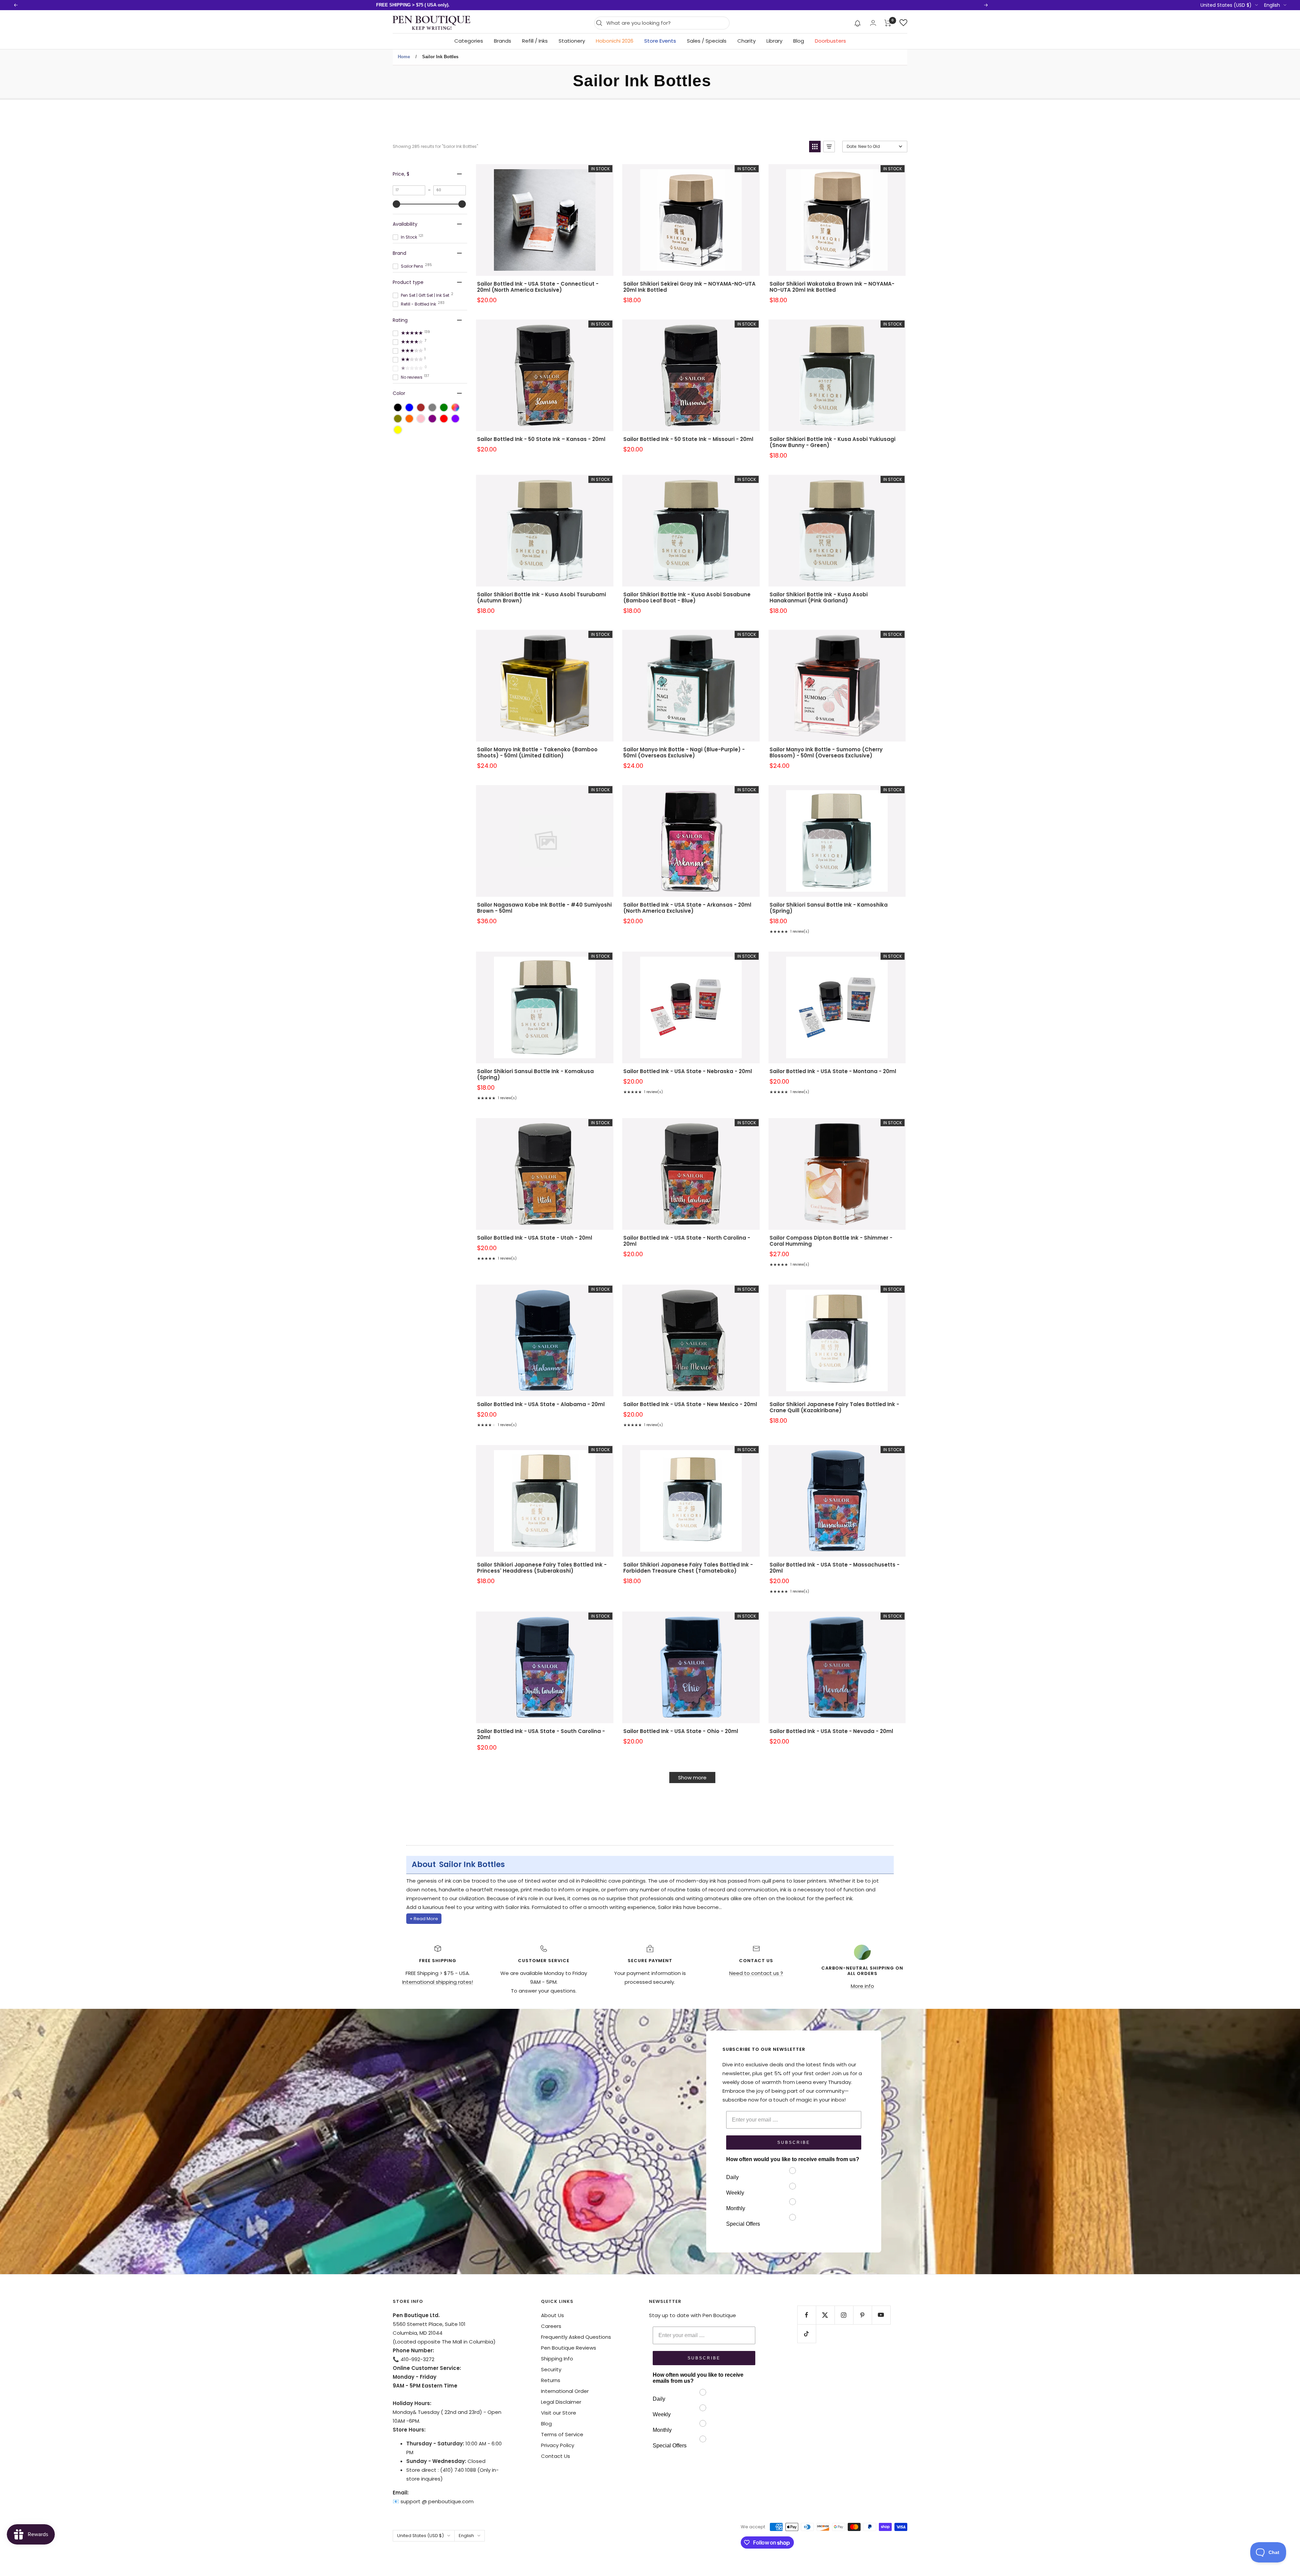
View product (545, 229)
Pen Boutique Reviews (569, 2348)
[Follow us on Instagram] (844, 2315)
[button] (858, 23)
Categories (469, 41)
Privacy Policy (558, 2445)
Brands (503, 41)
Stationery (572, 41)
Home (404, 57)
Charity (746, 41)
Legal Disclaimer (561, 2402)
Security (551, 2369)
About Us (552, 2315)
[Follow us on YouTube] (881, 2315)
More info (862, 1986)
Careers (551, 2326)
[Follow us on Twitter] (825, 2315)
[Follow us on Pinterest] (862, 2315)
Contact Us (556, 2456)
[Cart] (888, 23)
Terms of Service (562, 2434)
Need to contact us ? (756, 1973)
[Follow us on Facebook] (807, 2315)
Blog (799, 41)
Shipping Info (557, 2359)
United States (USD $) (1226, 5)
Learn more (495, 5)
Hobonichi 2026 (615, 41)
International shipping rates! (438, 1982)
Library (774, 41)
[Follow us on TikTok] (807, 2334)
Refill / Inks (535, 41)
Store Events (660, 41)
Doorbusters (830, 41)
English (1272, 5)
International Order (565, 2391)
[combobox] (666, 23)
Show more (692, 1778)
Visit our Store (559, 2413)
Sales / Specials (707, 41)
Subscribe (794, 2142)
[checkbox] (398, 407)
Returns (551, 2380)
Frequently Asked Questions (576, 2337)
